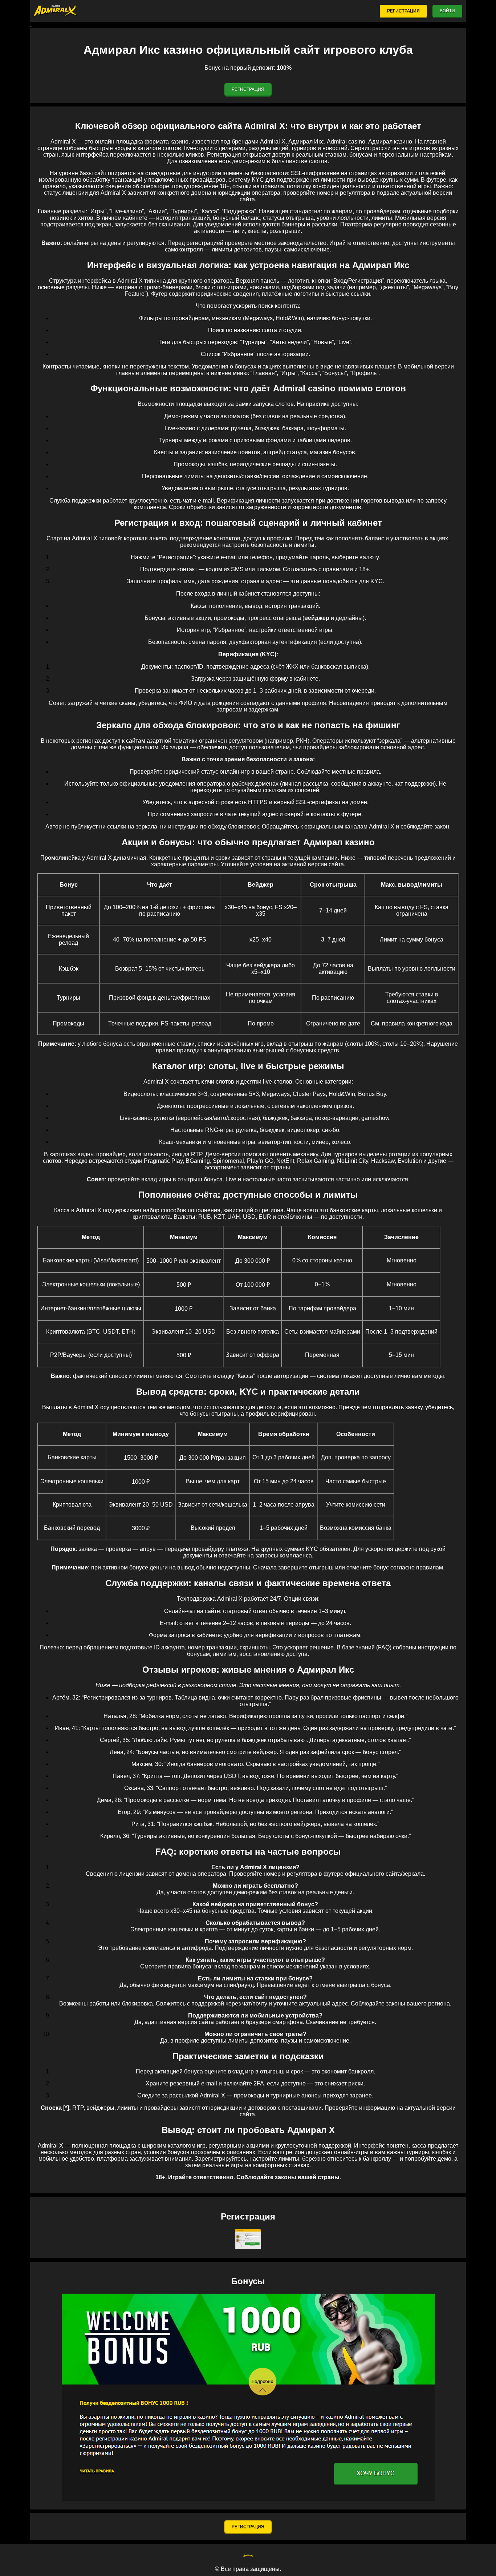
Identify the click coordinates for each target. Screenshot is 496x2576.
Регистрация (403, 11)
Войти (447, 11)
